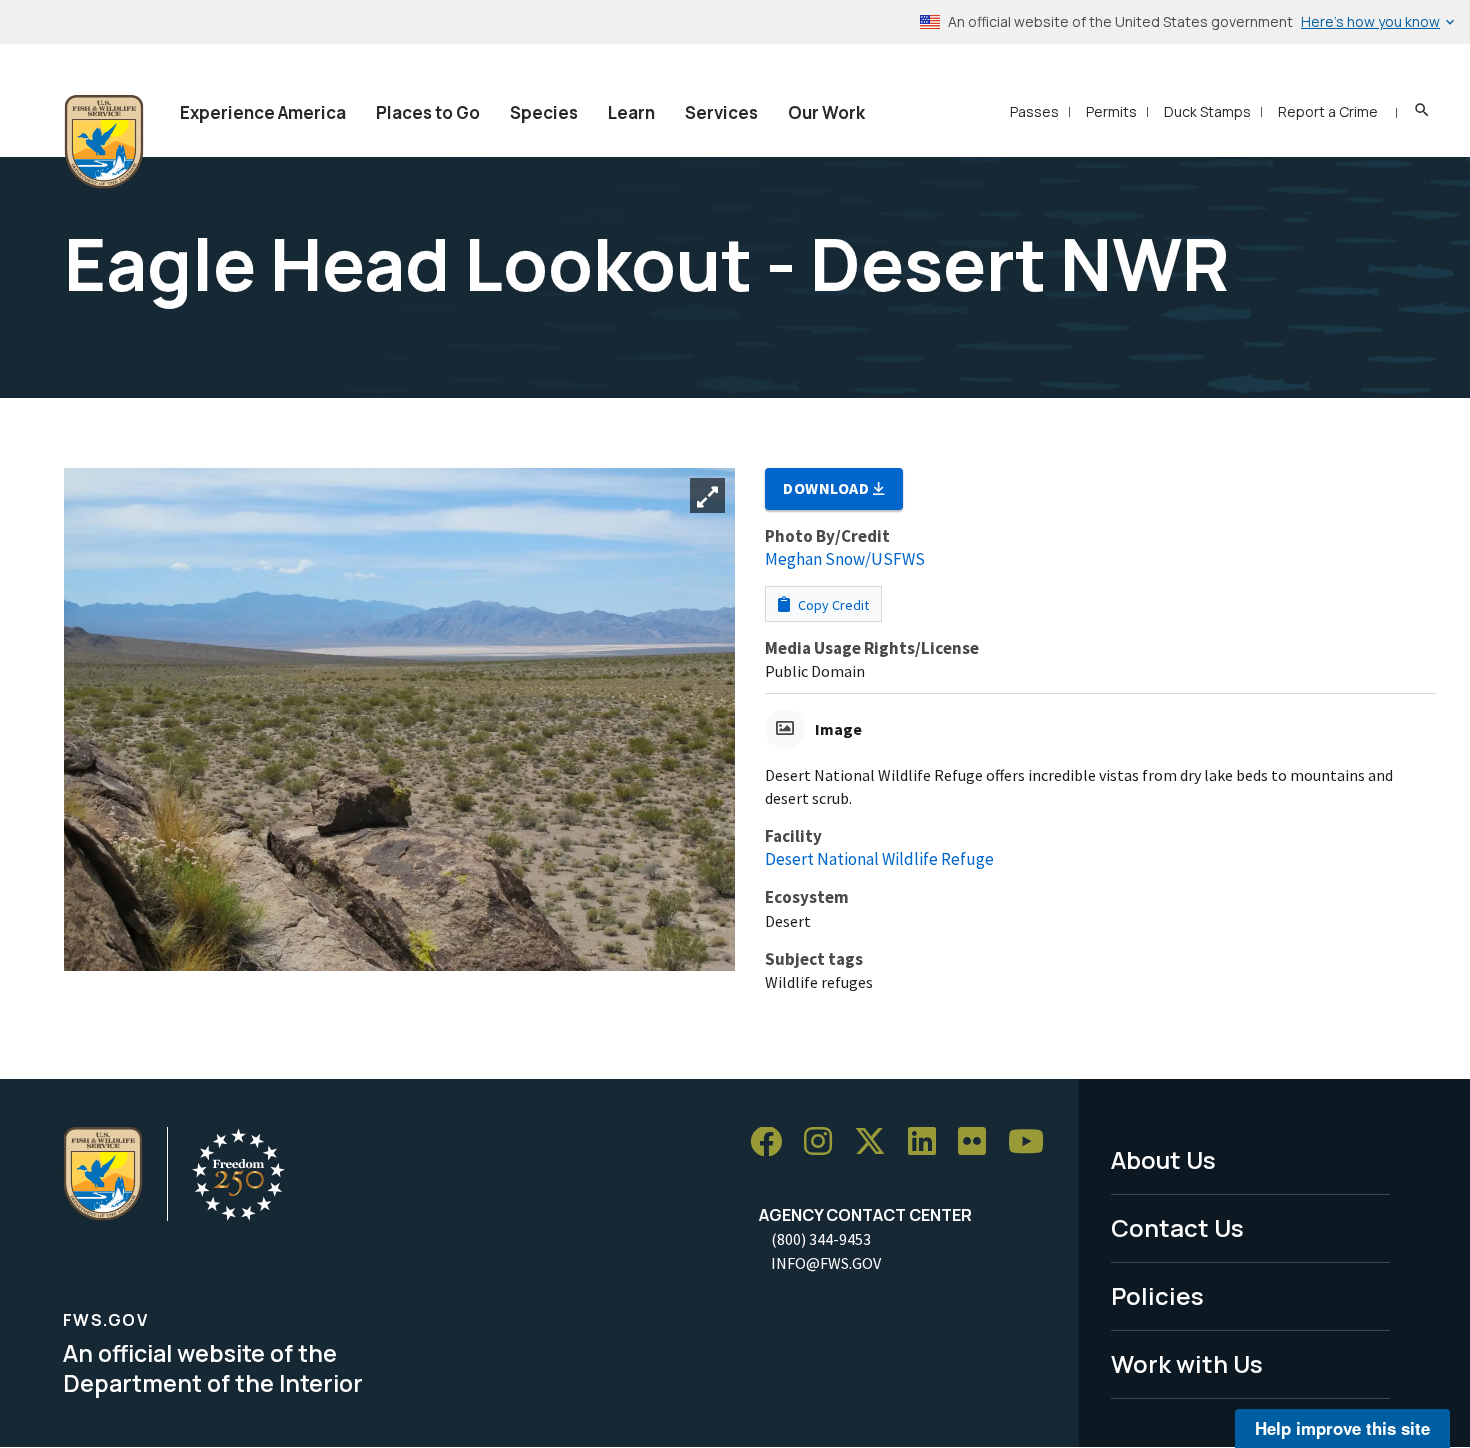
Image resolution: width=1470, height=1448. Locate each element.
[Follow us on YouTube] (1033, 1142)
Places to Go (428, 112)
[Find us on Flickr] (979, 1142)
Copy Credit (832, 605)
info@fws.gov (826, 1263)
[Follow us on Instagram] (825, 1142)
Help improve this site (1342, 1428)
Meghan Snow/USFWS (845, 559)
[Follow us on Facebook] (773, 1142)
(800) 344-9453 (821, 1239)
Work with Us (1187, 1363)
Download (828, 488)
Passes (1034, 111)
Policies (1157, 1295)
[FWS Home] (104, 142)
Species (544, 112)
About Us (1163, 1159)
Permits (1111, 111)
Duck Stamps (1207, 111)
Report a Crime (1328, 111)
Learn (631, 112)
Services (721, 112)
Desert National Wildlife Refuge (879, 859)
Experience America (263, 112)
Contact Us (1177, 1227)
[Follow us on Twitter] (877, 1142)
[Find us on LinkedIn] (929, 1142)
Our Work (826, 112)
